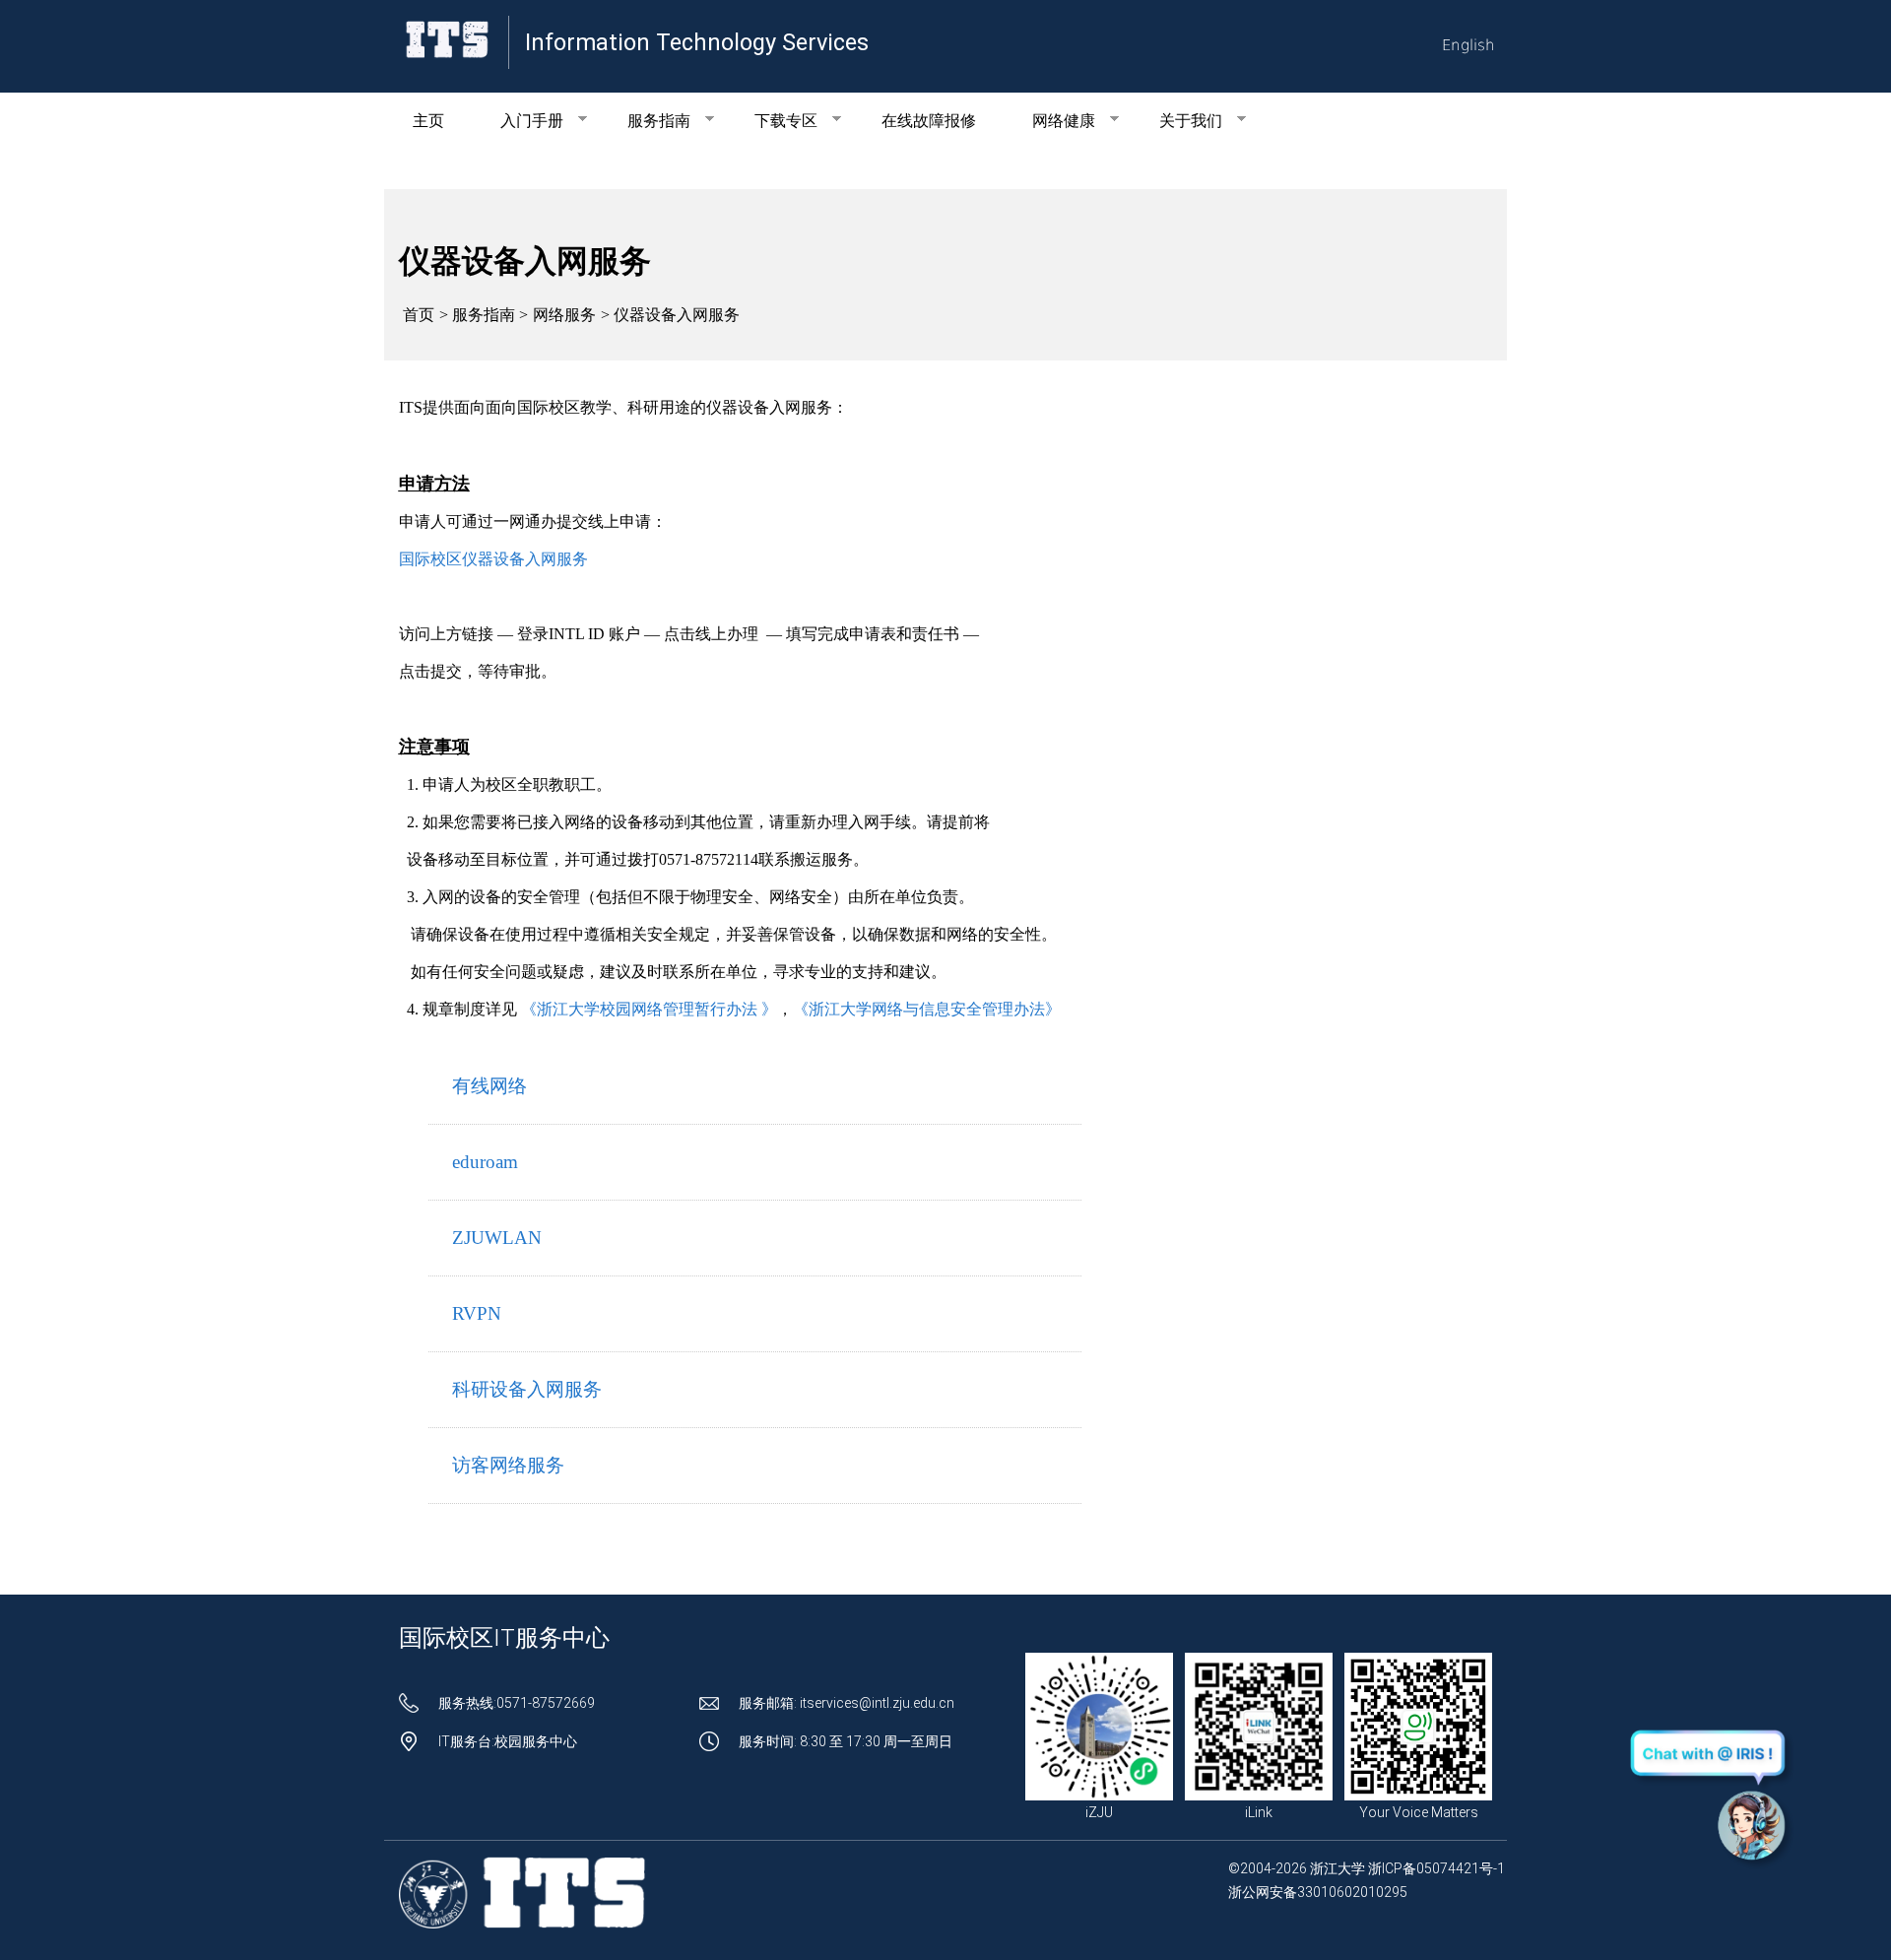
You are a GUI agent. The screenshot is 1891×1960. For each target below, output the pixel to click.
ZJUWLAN (497, 1238)
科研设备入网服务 (527, 1389)
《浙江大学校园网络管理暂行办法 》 (649, 1009)
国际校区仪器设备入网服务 (493, 559)
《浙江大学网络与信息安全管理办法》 (927, 1009)
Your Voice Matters (1419, 1812)
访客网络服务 (508, 1465)
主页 (428, 121)
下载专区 (772, 121)
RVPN (477, 1313)
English (1468, 45)
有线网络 (489, 1086)
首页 (419, 315)
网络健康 (1050, 121)
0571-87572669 (546, 1703)
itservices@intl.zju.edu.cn (877, 1703)
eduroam (485, 1162)
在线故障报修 (929, 121)
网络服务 (564, 315)
